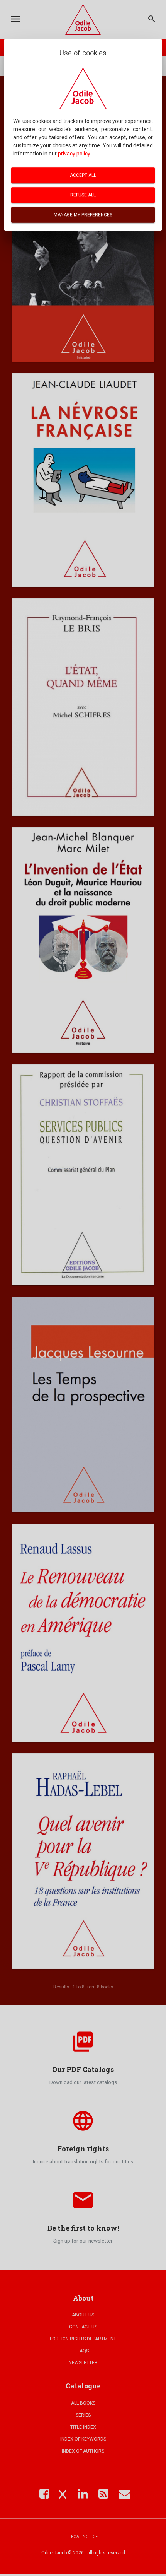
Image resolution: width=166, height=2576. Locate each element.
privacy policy (74, 154)
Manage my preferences (83, 215)
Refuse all (83, 195)
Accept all (83, 175)
